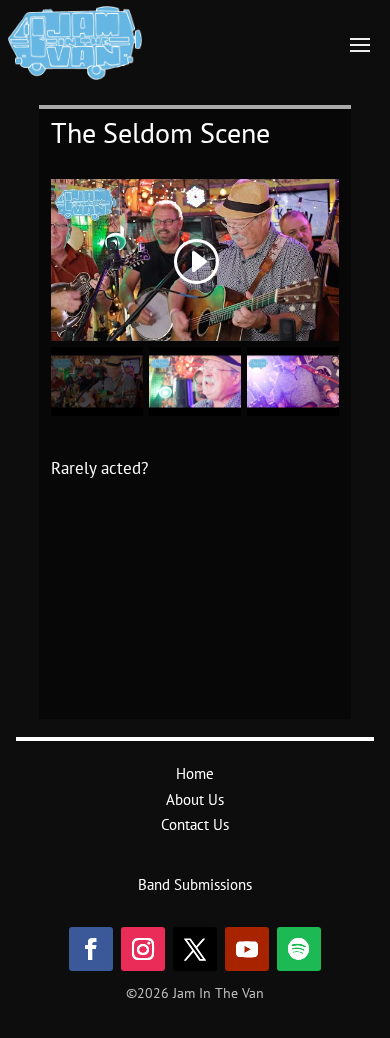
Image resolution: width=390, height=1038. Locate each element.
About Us (195, 799)
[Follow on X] (195, 949)
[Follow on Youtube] (247, 949)
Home (195, 773)
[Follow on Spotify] (299, 949)
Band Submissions (195, 884)
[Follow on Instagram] (143, 949)
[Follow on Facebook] (91, 949)
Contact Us (195, 824)
